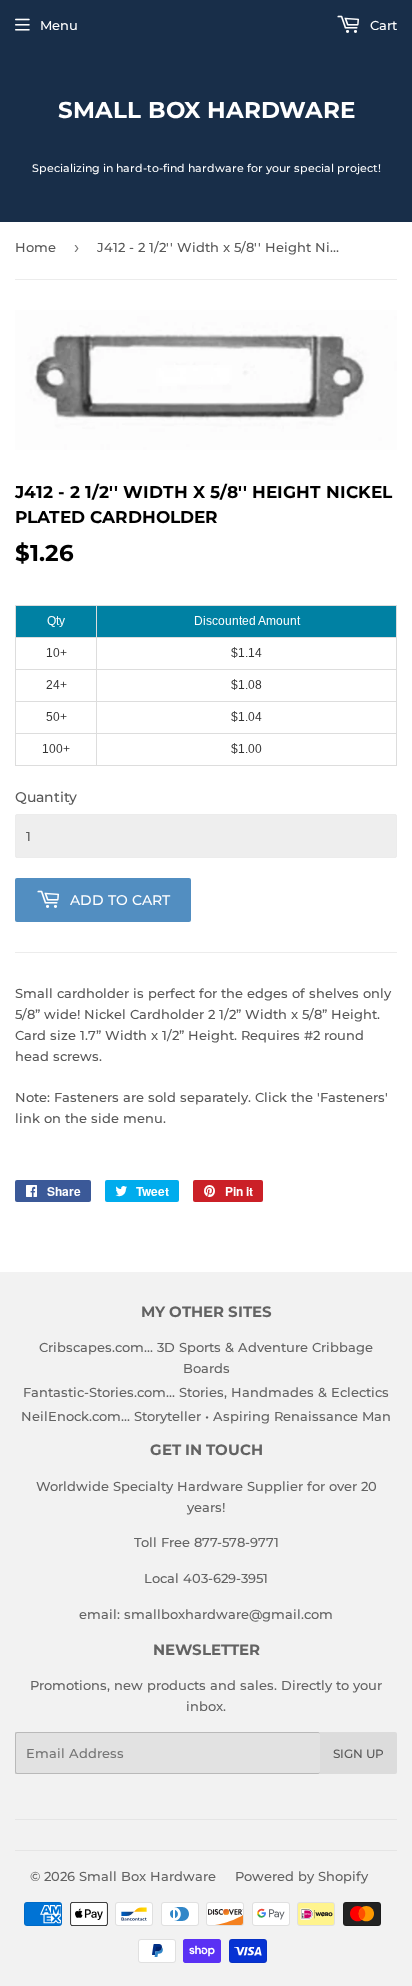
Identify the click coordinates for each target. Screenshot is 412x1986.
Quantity (46, 797)
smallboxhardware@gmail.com (228, 1614)
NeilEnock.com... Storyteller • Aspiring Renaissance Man (206, 1416)
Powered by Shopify (301, 1876)
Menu (59, 25)
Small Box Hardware (206, 110)
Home (35, 247)
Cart (381, 25)
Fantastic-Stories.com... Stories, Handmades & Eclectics (206, 1392)
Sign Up (358, 1753)
